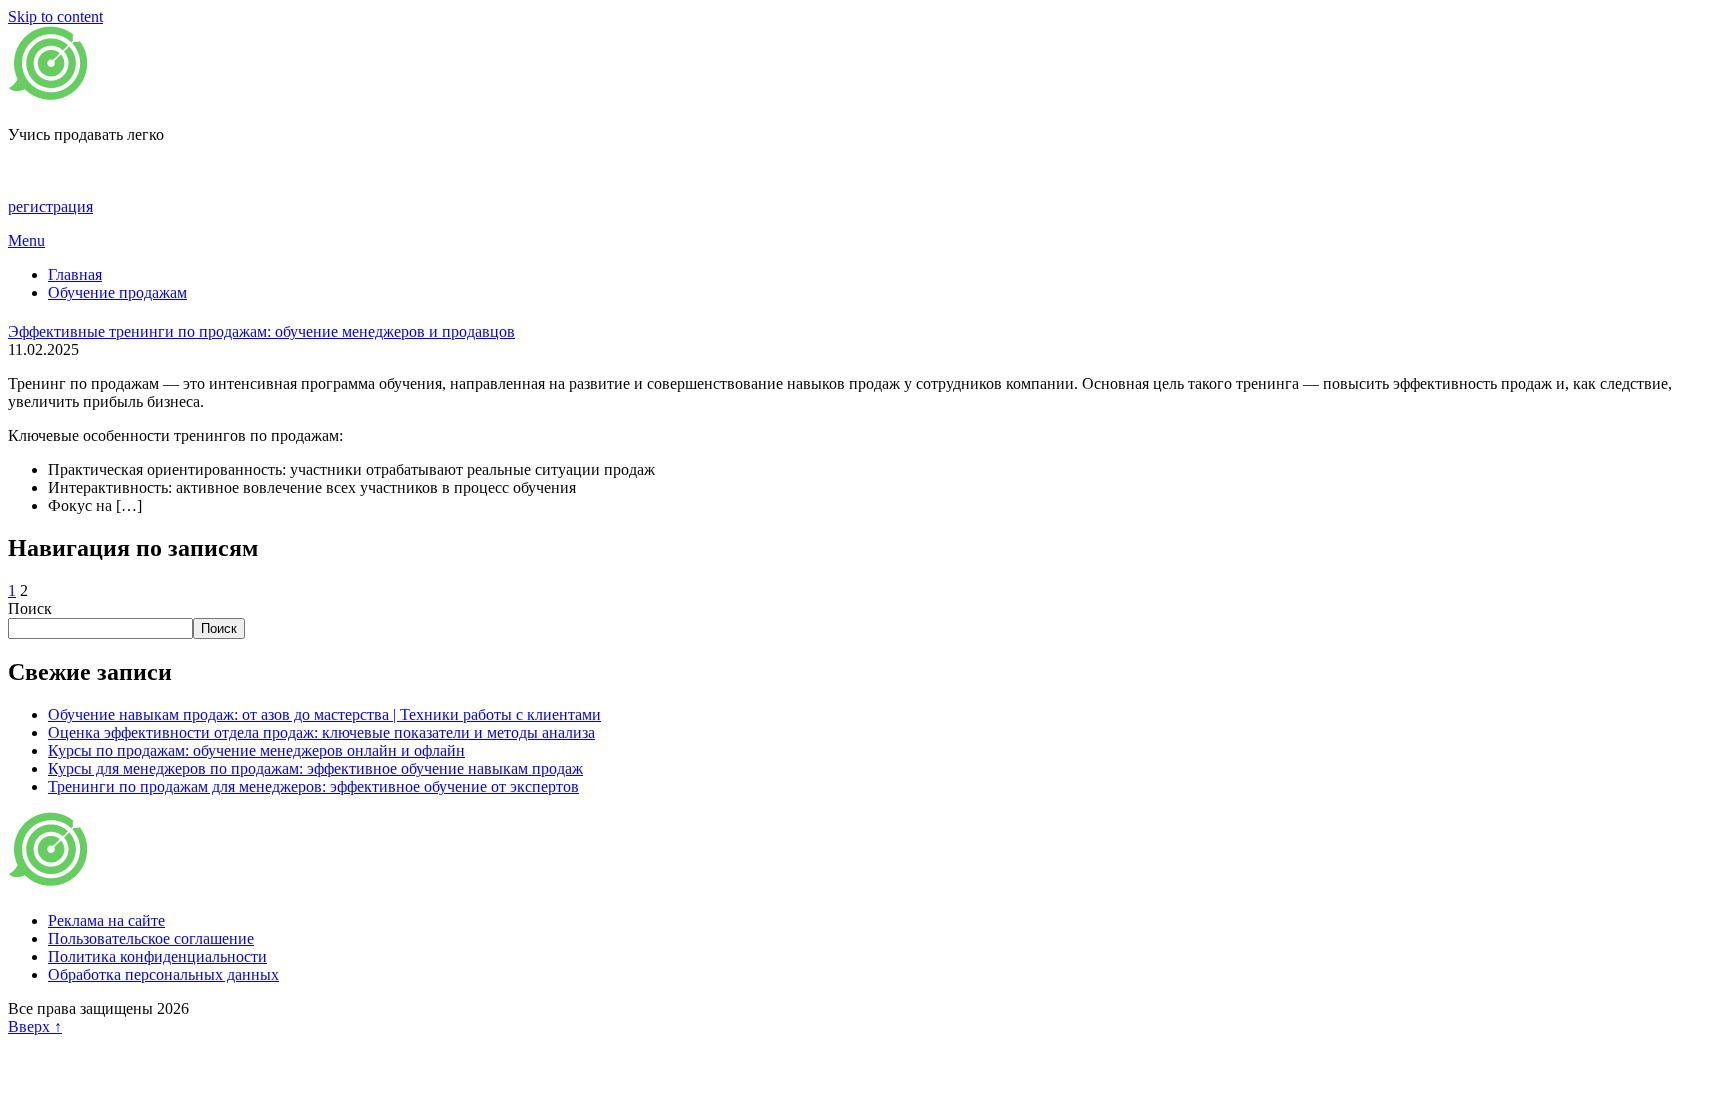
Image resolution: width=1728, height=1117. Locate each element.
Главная (75, 274)
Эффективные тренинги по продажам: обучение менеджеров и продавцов (261, 331)
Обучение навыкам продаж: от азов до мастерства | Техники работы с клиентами (324, 714)
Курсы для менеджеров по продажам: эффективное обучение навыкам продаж (315, 768)
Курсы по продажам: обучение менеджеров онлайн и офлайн (256, 750)
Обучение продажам (117, 292)
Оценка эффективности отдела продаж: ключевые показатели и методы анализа (321, 732)
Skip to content (55, 16)
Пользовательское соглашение (151, 938)
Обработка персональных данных (163, 974)
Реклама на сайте (106, 920)
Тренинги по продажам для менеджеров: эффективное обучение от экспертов (313, 786)
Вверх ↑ (35, 1026)
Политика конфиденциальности (157, 956)
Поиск (30, 608)
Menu (26, 240)
